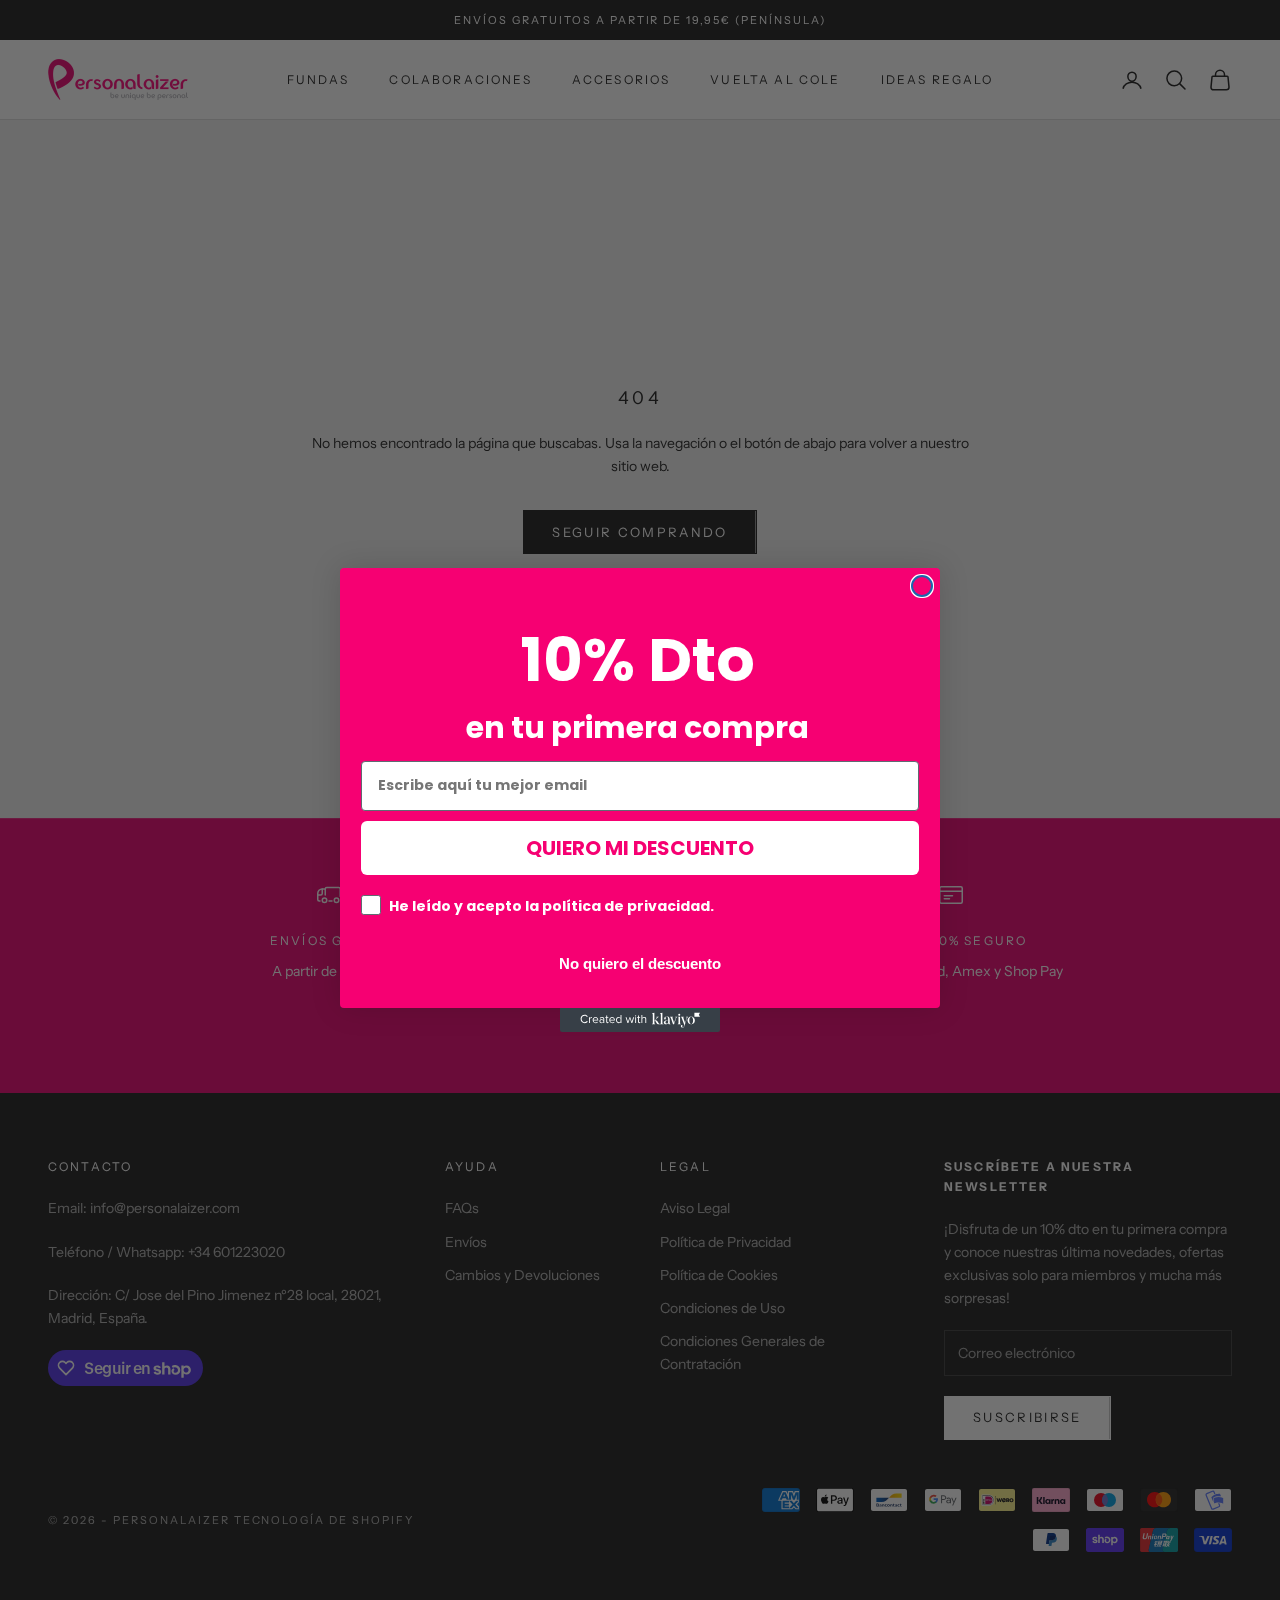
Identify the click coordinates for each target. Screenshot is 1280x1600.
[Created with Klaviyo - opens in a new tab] (640, 1020)
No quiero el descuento (640, 963)
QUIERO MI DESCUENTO (640, 848)
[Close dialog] (922, 586)
